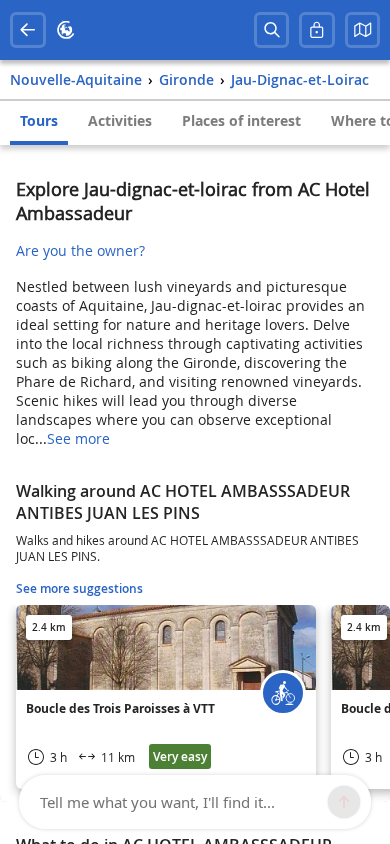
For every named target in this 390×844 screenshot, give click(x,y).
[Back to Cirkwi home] (66, 30)
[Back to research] (28, 30)
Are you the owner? (80, 250)
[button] (363, 30)
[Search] (272, 30)
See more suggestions (79, 588)
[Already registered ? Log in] (317, 30)
